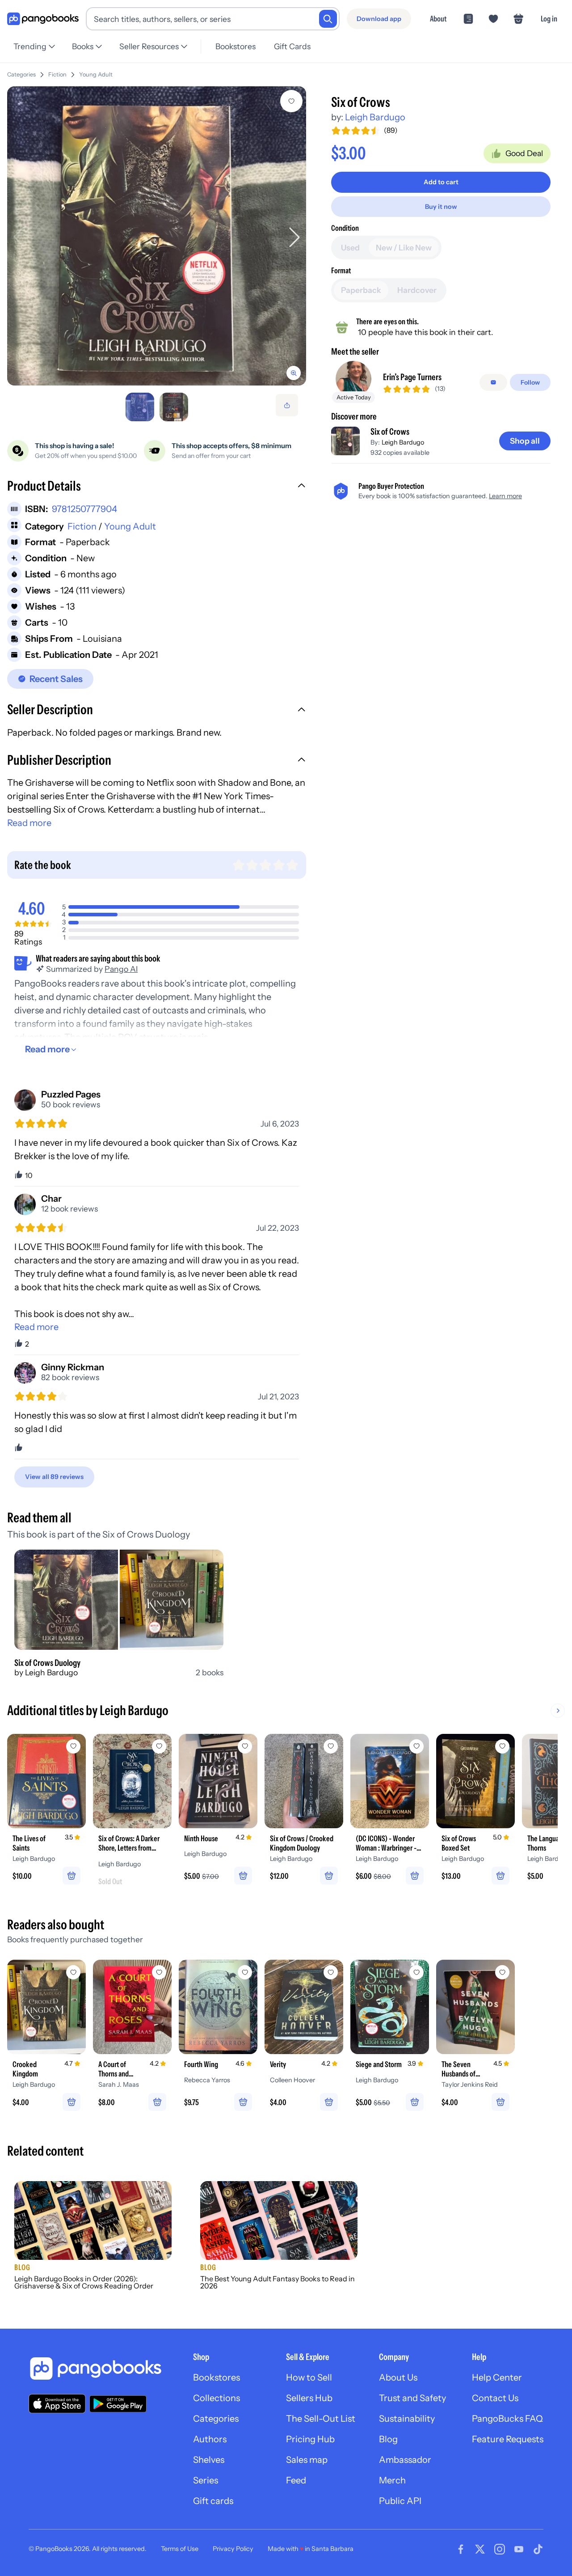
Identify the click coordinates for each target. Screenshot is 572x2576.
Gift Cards (292, 46)
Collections (217, 2398)
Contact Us (495, 2398)
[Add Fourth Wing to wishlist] (245, 1972)
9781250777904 (84, 509)
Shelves (209, 2460)
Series (206, 2480)
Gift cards (213, 2501)
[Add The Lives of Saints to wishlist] (73, 1746)
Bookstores (236, 46)
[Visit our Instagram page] (500, 2549)
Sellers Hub (309, 2398)
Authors (210, 2439)
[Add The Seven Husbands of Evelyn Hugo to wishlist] (502, 1972)
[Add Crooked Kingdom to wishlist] (73, 1972)
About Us (398, 2377)
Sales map (307, 2460)
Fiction (57, 74)
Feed (296, 2480)
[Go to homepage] (43, 19)
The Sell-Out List (321, 2419)
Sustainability (407, 2419)
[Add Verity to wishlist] (331, 1972)
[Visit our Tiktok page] (538, 2549)
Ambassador (405, 2460)
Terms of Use (180, 2549)
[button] (157, 487)
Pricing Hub (310, 2439)
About (438, 19)
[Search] (328, 19)
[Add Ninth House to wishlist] (245, 1746)
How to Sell (309, 2377)
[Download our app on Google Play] (118, 2404)
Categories (21, 74)
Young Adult (96, 74)
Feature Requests (508, 2439)
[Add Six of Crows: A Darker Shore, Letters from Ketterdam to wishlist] (159, 1746)
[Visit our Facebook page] (461, 2549)
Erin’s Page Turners (412, 377)
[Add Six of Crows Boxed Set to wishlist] (502, 1746)
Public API (400, 2501)
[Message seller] (493, 382)
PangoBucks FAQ (507, 2419)
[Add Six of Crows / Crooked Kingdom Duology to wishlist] (331, 1746)
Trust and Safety (412, 2398)
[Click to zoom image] (157, 236)
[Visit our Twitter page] (480, 2549)
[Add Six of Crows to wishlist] (291, 101)
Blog (388, 2439)
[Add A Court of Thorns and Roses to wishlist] (159, 1972)
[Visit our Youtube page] (519, 2549)
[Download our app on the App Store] (57, 2404)
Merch (392, 2480)
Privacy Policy (233, 2549)
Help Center (497, 2377)
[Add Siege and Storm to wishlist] (416, 1972)
